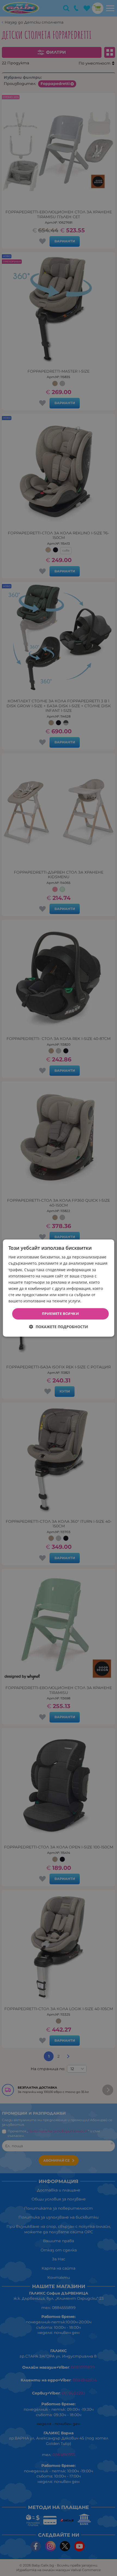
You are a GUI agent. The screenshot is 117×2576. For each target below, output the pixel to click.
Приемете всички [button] (60, 1314)
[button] (59, 1327)
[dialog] (59, 1288)
